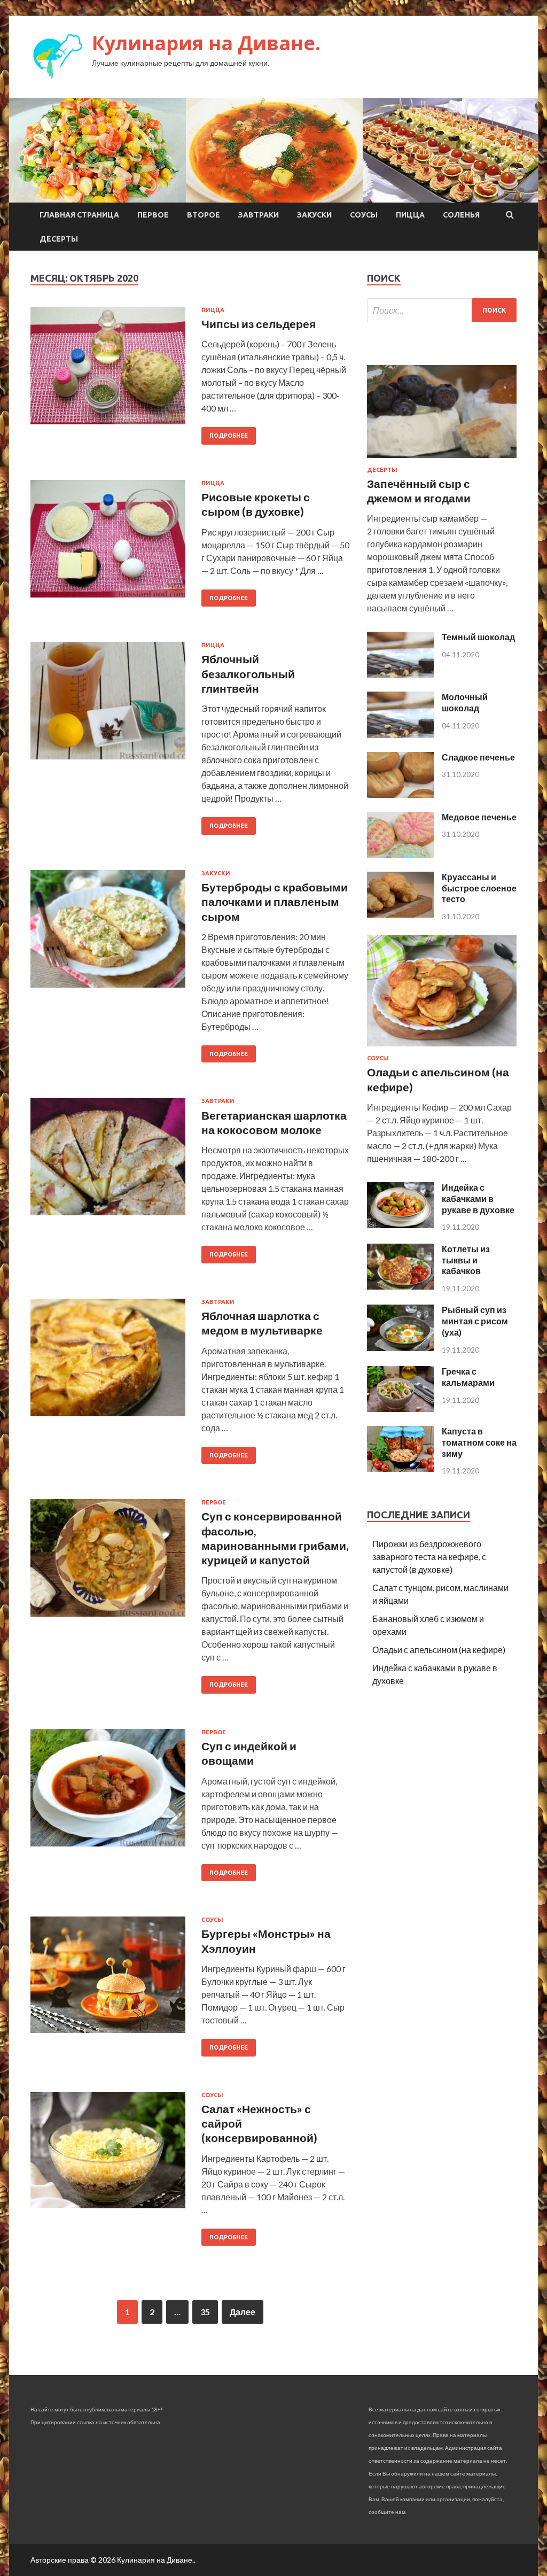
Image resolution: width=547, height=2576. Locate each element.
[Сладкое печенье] (400, 794)
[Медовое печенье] (400, 854)
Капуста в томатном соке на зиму (479, 1442)
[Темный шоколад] (400, 674)
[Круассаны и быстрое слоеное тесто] (400, 914)
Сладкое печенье (478, 757)
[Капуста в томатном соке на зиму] (400, 1468)
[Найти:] (442, 310)
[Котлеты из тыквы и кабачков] (400, 1286)
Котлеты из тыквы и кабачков (466, 1260)
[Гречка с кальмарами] (400, 1409)
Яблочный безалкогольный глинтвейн (248, 673)
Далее (243, 2312)
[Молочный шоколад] (400, 735)
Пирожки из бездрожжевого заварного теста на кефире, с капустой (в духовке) (429, 1557)
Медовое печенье (479, 817)
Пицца (410, 215)
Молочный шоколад (465, 702)
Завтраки (259, 215)
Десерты (59, 239)
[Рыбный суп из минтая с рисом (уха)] (400, 1348)
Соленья (461, 215)
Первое (153, 215)
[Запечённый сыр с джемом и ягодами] (442, 460)
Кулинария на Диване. (206, 43)
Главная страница (79, 215)
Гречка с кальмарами (468, 1377)
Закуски (314, 215)
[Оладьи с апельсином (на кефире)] (442, 1048)
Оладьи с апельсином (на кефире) (439, 1650)
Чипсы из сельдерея (259, 324)
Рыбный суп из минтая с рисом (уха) (475, 1321)
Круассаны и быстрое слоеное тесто (479, 888)
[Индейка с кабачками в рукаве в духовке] (400, 1225)
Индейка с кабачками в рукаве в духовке (478, 1198)
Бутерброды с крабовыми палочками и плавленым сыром (275, 902)
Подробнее (229, 436)
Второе (204, 215)
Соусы (364, 215)
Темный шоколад (478, 637)
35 (205, 2312)
